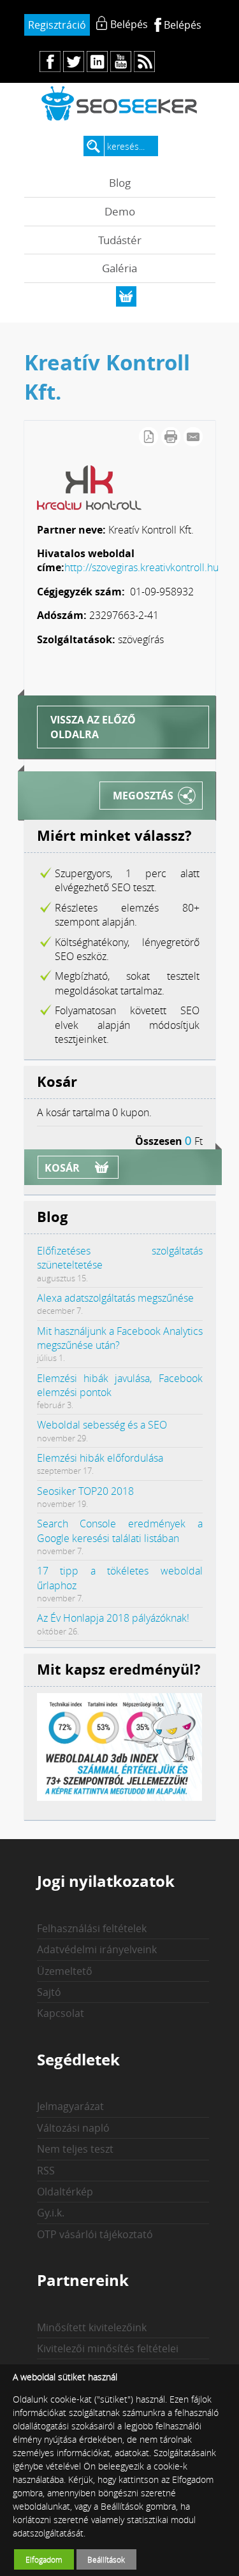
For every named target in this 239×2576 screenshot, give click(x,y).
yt (121, 62)
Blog (120, 183)
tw (74, 62)
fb (50, 62)
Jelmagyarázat (70, 2106)
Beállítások (106, 2559)
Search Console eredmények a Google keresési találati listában (120, 1531)
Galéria (119, 268)
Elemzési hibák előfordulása (100, 1458)
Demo (120, 211)
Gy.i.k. (51, 2213)
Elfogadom (44, 2559)
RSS (46, 2171)
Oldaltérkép (65, 2192)
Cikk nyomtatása (171, 437)
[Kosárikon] (126, 296)
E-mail (193, 437)
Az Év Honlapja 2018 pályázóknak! (113, 1618)
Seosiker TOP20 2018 (85, 1491)
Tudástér (120, 240)
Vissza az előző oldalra (93, 727)
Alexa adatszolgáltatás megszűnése (115, 1298)
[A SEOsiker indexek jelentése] (120, 1797)
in (97, 62)
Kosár (62, 1168)
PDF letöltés (148, 437)
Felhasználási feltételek (92, 1928)
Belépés (183, 25)
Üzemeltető (65, 1971)
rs (144, 62)
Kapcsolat (61, 2013)
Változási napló (73, 2128)
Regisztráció (57, 25)
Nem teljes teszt (75, 2149)
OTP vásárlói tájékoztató (95, 2234)
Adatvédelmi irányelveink (97, 1949)
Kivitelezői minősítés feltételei (108, 2348)
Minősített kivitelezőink (92, 2327)
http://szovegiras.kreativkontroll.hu (141, 567)
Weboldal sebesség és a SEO (102, 1425)
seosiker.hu (120, 103)
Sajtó (49, 1992)
